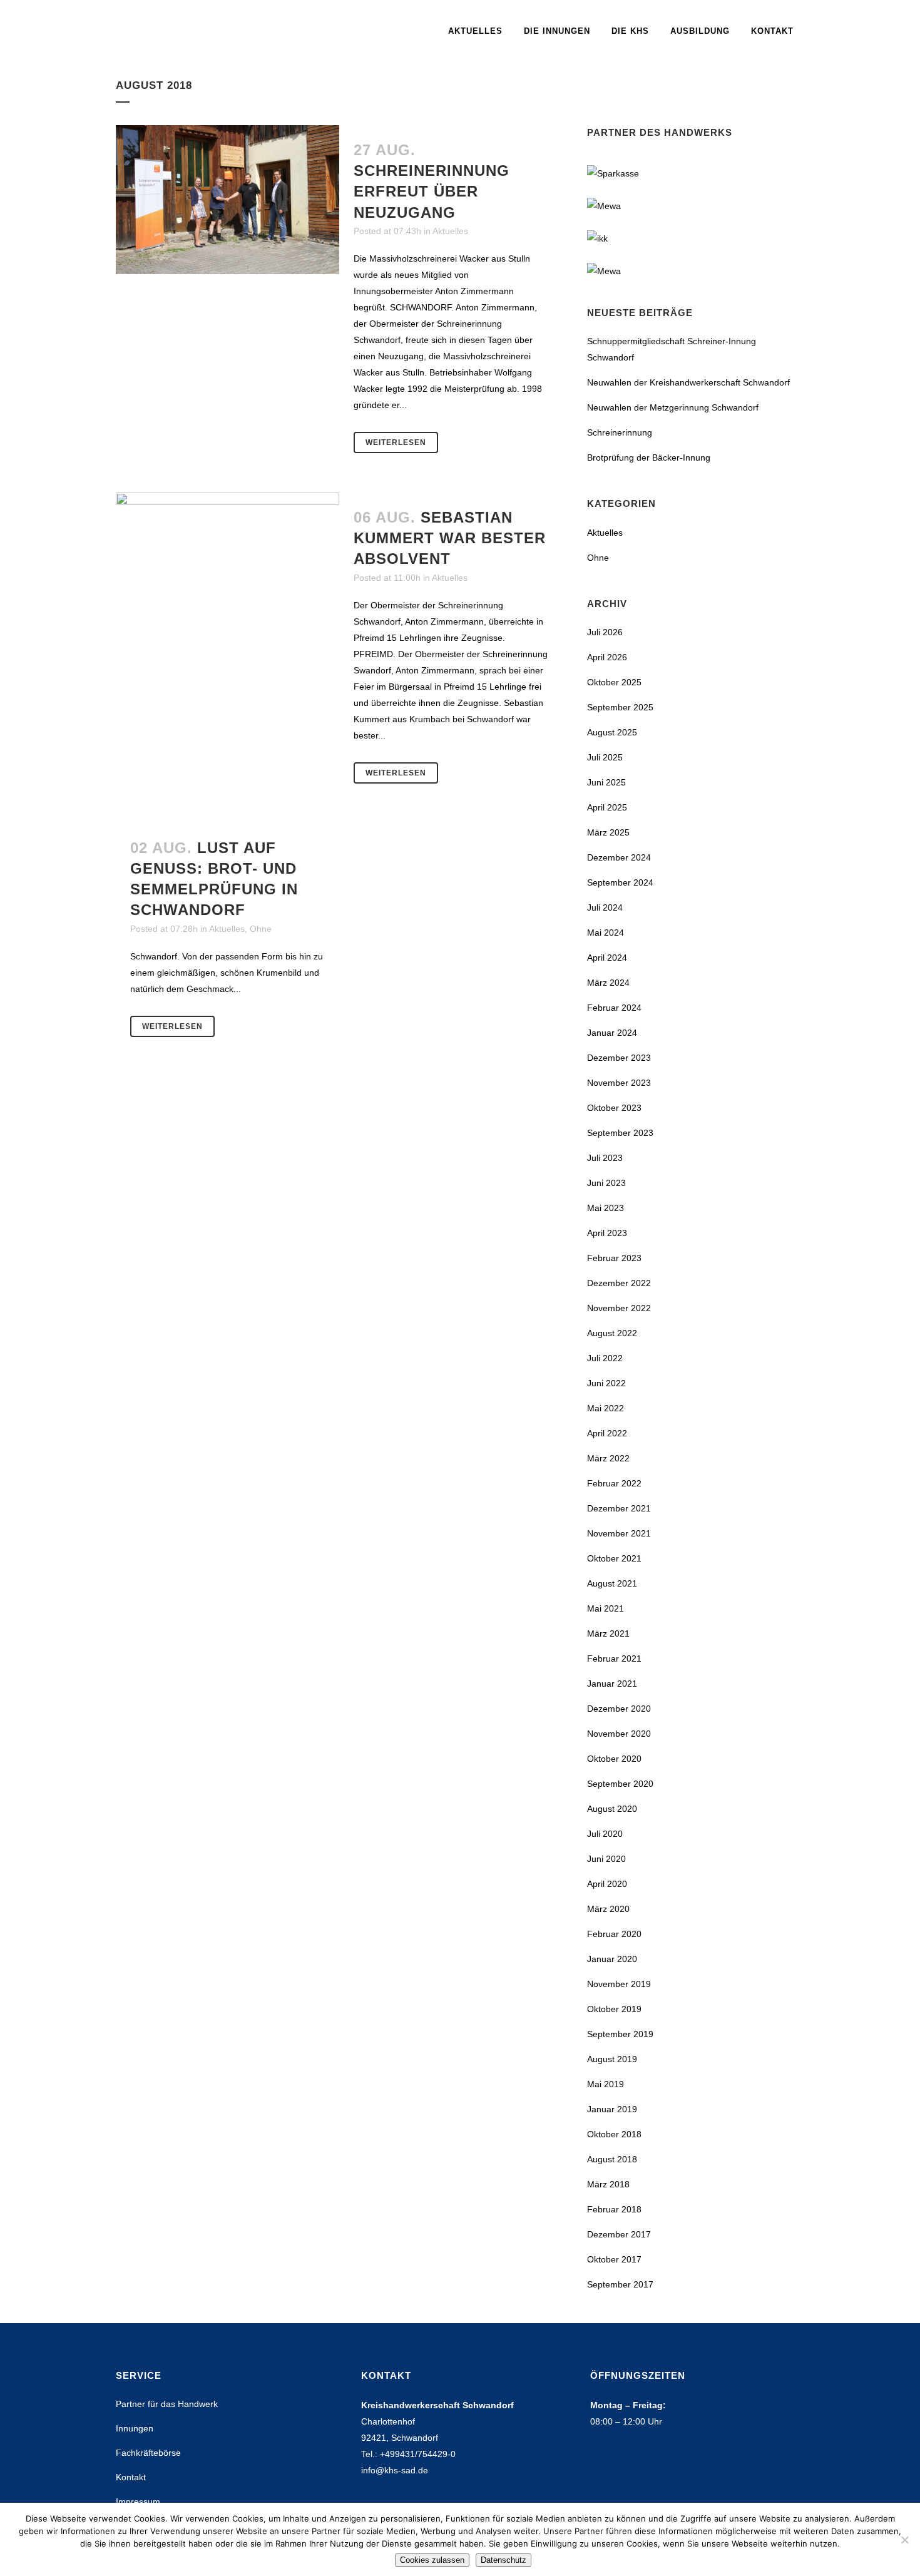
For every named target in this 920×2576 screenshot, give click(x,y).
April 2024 (607, 958)
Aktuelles (450, 231)
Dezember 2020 (619, 1709)
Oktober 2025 (614, 682)
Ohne (261, 929)
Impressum (138, 2502)
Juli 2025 (605, 757)
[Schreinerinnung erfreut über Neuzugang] (227, 200)
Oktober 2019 (614, 2009)
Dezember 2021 (619, 1508)
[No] (904, 2540)
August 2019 (612, 2059)
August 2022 (612, 1333)
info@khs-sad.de (395, 2470)
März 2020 (608, 1909)
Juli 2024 (605, 907)
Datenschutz (503, 2560)
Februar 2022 (614, 1483)
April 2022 (607, 1433)
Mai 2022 (606, 1408)
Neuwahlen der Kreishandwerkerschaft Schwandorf (688, 382)
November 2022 (619, 1308)
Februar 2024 (614, 1008)
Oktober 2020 (614, 1759)
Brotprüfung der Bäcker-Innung (649, 457)
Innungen (135, 2428)
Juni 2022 (606, 1383)
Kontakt (131, 2477)
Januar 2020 (612, 1959)
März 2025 (608, 832)
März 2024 (608, 983)
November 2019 (619, 1984)
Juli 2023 (605, 1158)
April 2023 (607, 1233)
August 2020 (612, 1809)
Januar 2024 (612, 1033)
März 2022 (608, 1458)
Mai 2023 (606, 1208)
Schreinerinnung (620, 432)
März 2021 (608, 1633)
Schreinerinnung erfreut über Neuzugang (432, 191)
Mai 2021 (606, 1608)
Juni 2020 (606, 1859)
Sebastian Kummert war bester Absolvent (450, 538)
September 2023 (620, 1133)
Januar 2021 (612, 1684)
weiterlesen (396, 442)
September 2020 (620, 1784)
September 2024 (620, 882)
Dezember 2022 (619, 1283)
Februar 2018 (614, 2209)
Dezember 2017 (619, 2234)
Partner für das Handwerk (167, 2404)
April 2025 (607, 807)
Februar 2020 (614, 1934)
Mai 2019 (606, 2084)
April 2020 (607, 1884)
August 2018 (612, 2159)
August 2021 (612, 1583)
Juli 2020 (605, 1834)
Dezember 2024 (619, 857)
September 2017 (620, 2284)
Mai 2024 (606, 933)
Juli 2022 (605, 1358)
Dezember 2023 (619, 1058)
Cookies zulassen (432, 2560)
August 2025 (612, 732)
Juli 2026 (605, 632)
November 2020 (619, 1734)
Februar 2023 (614, 1258)
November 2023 (619, 1083)
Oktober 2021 (614, 1558)
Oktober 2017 (614, 2259)
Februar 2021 (614, 1659)
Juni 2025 (606, 782)
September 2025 (620, 707)
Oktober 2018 (614, 2134)
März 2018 (608, 2184)
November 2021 (619, 1533)
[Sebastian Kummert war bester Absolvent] (227, 567)
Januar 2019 (612, 2109)
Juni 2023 (606, 1183)
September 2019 (620, 2034)
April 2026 (607, 657)
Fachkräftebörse (148, 2453)
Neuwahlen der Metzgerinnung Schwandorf (673, 407)
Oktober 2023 (614, 1108)
